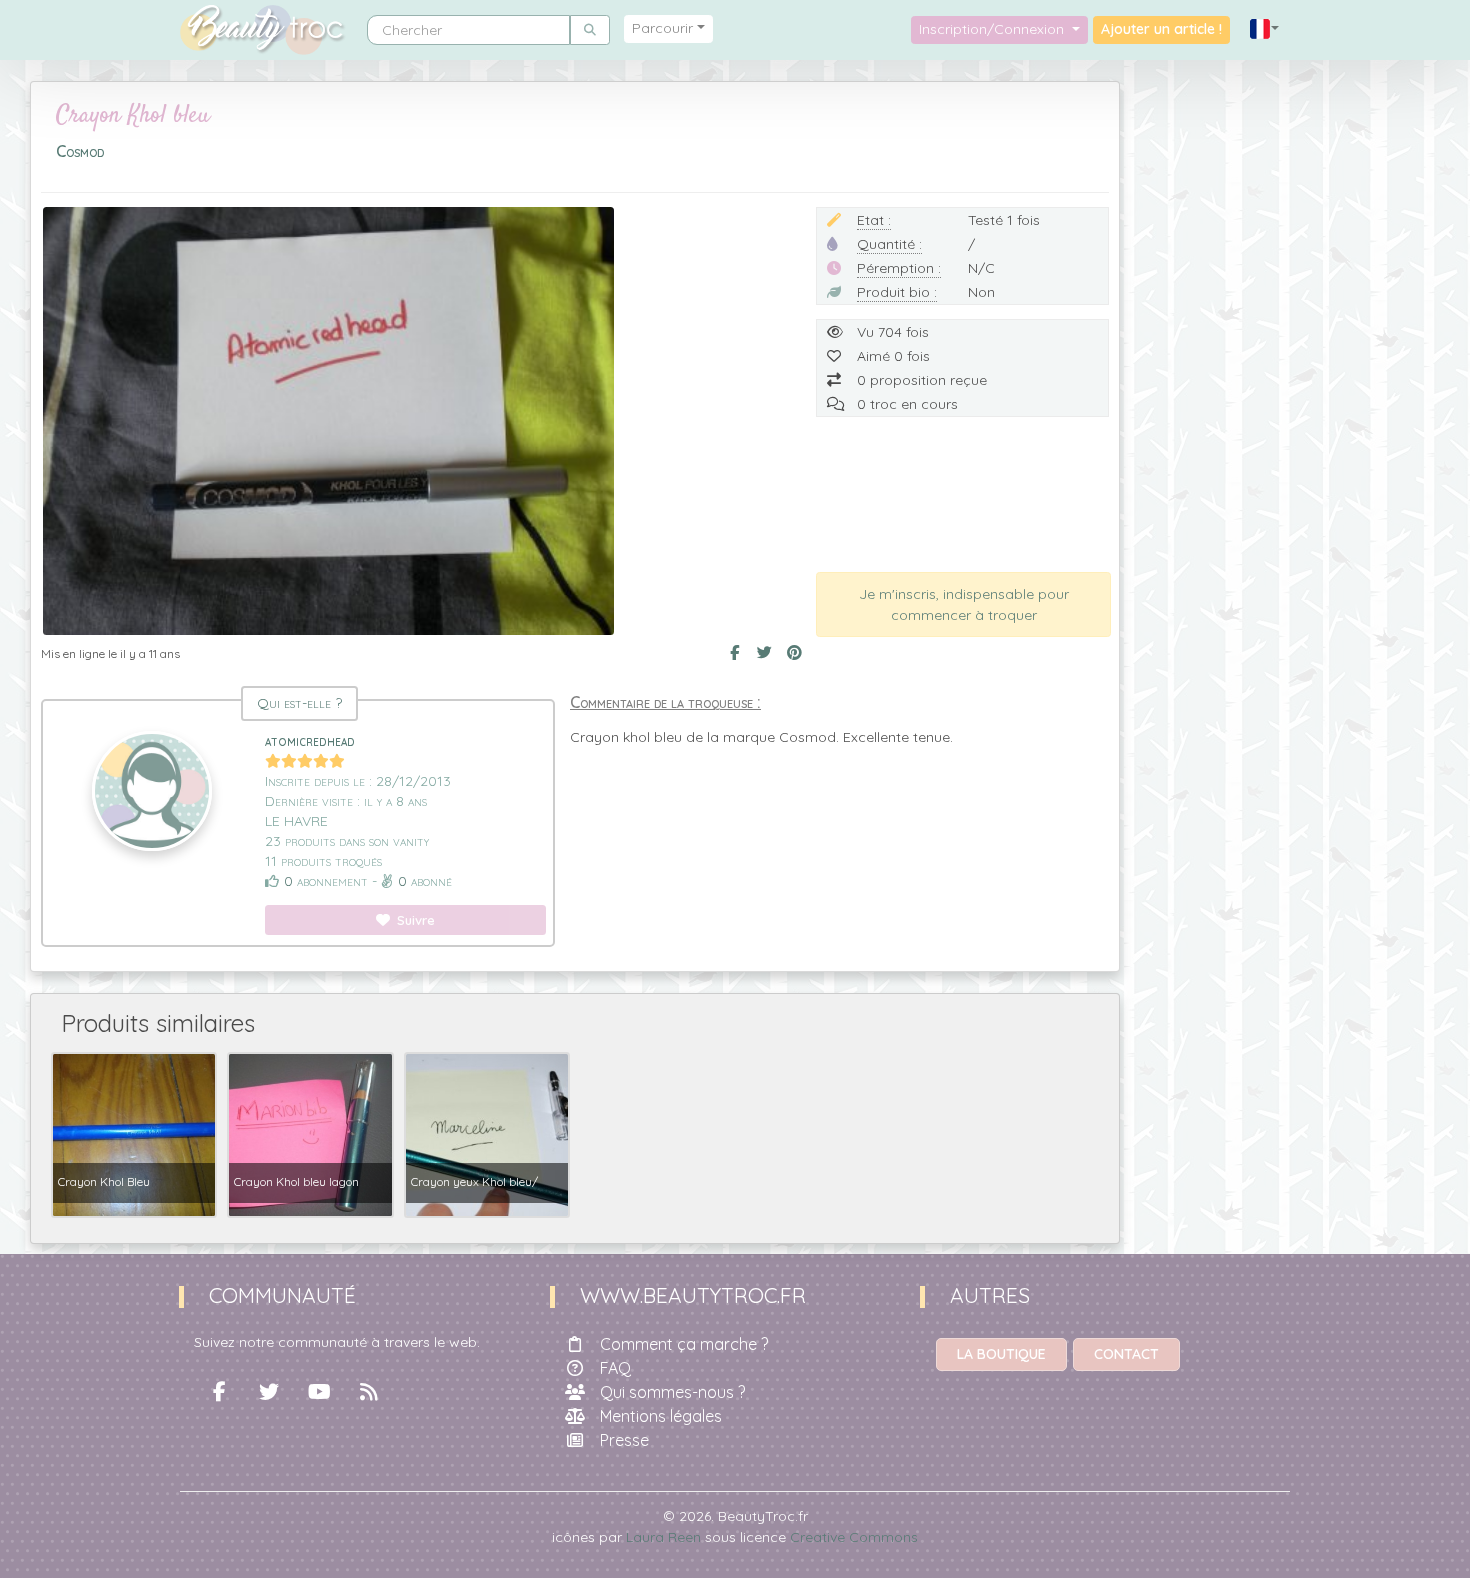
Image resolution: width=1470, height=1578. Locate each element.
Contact (1126, 1354)
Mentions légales (661, 1416)
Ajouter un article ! (1161, 29)
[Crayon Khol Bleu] (134, 1133)
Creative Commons (854, 1537)
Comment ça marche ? (684, 1344)
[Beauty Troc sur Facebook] (219, 1392)
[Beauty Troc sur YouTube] (319, 1392)
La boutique (1001, 1354)
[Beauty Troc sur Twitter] (269, 1392)
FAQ (615, 1368)
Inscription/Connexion (993, 29)
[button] (1265, 29)
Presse (624, 1440)
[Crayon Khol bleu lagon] (310, 1133)
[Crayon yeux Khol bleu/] (487, 1133)
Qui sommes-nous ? (672, 1392)
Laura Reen (663, 1537)
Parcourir (662, 28)
